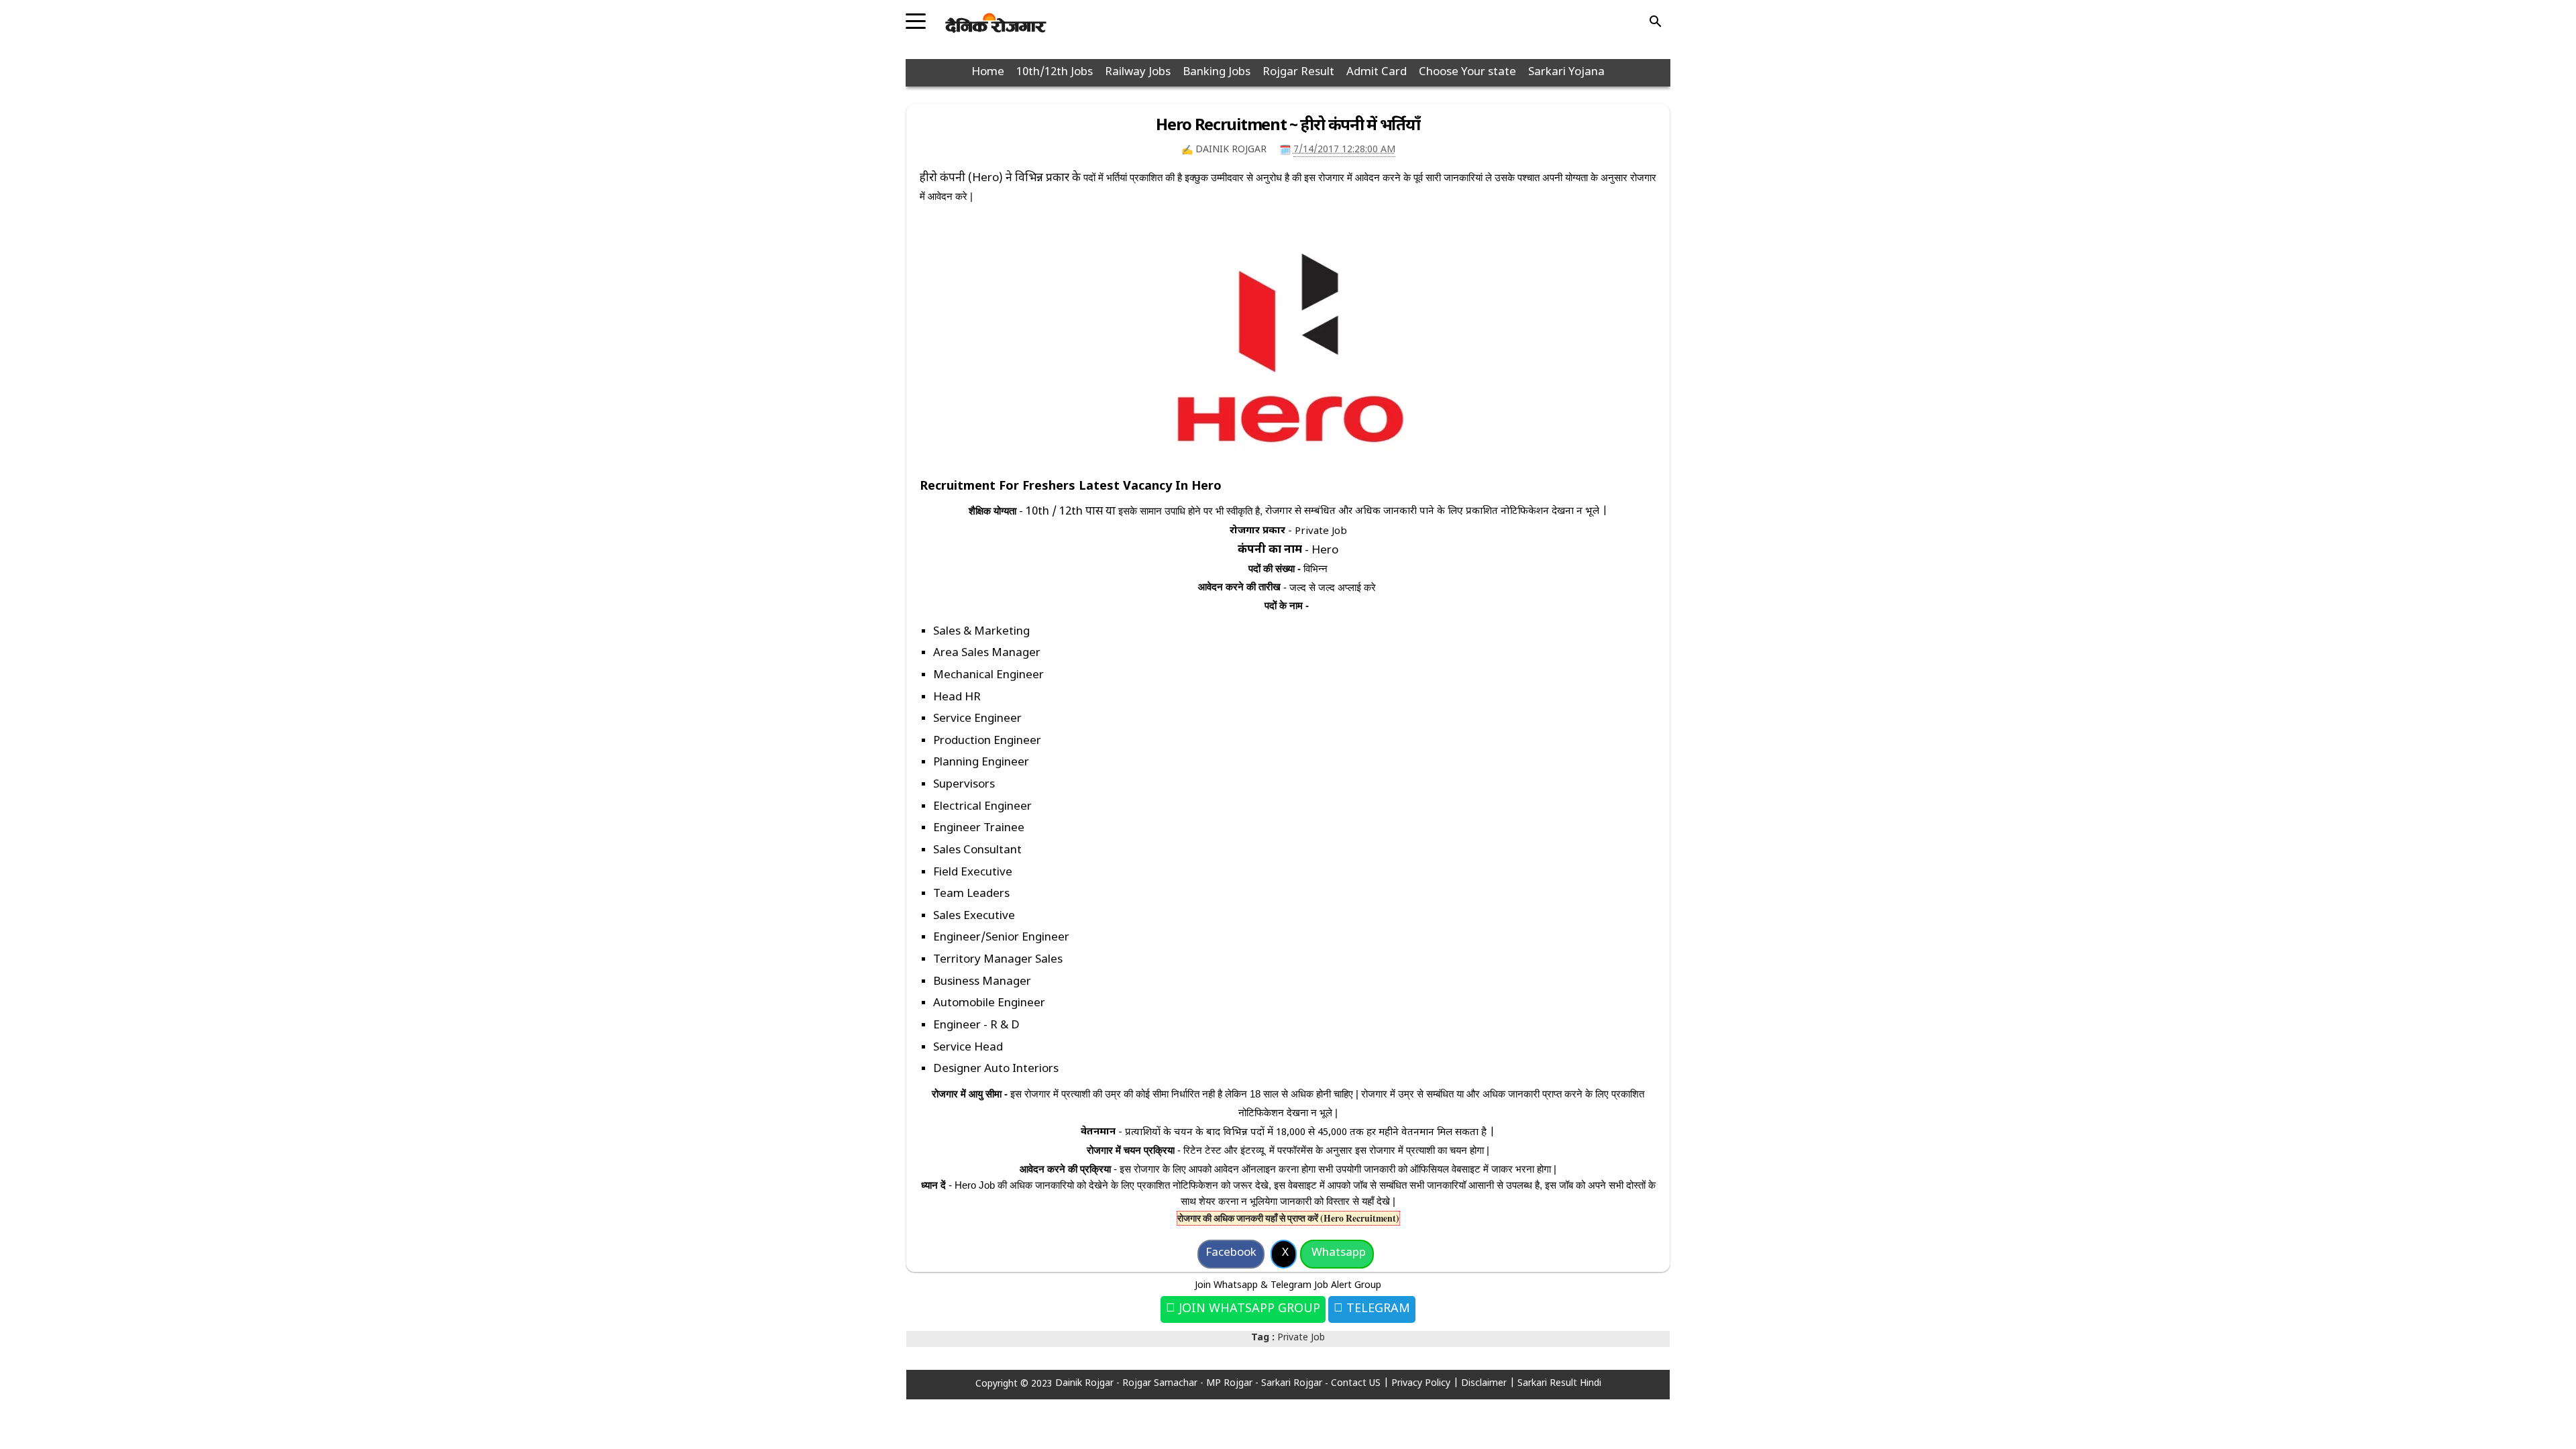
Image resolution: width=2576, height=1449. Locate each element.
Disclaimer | (1489, 1384)
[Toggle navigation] (916, 17)
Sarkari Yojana (1566, 72)
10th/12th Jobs (1055, 72)
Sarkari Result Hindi (1559, 1384)
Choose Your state (1467, 72)
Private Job (1301, 1338)
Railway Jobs (1138, 72)
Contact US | (1361, 1384)
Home (988, 72)
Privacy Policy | (1426, 1384)
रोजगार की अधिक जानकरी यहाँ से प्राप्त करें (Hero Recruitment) (1288, 1218)
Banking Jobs (1217, 72)
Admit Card (1377, 72)
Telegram (1377, 1309)
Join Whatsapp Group (1248, 1309)
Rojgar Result (1298, 72)
